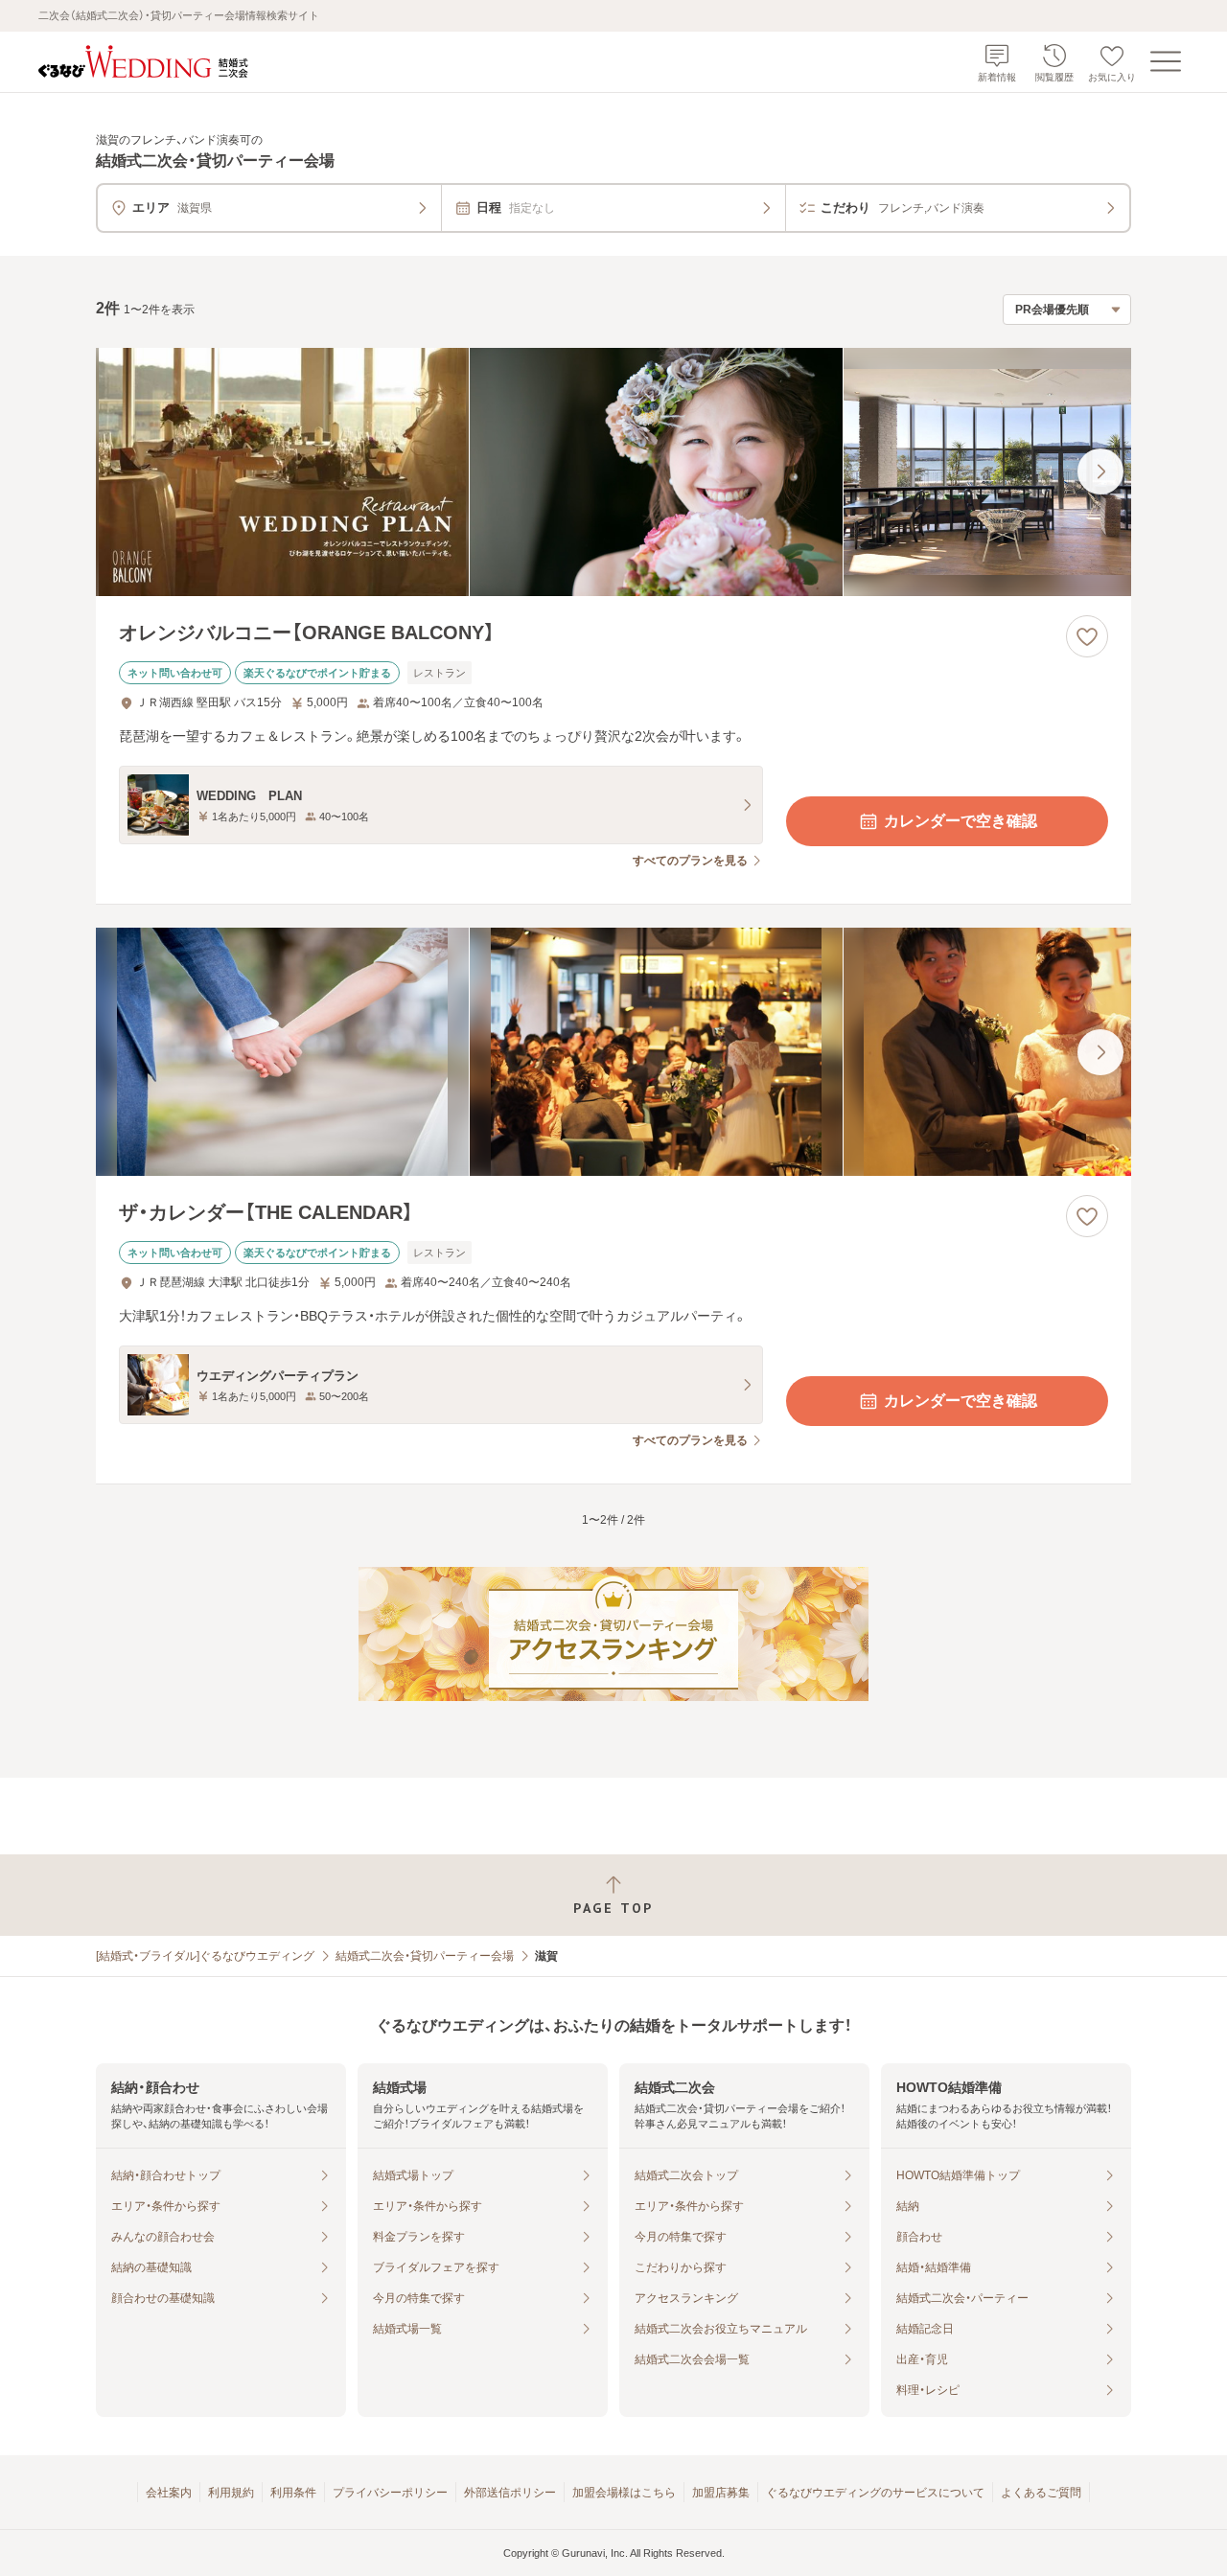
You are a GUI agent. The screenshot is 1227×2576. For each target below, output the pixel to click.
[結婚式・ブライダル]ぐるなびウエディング (205, 1956)
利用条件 (293, 2493)
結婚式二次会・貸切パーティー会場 (425, 1956)
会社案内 (169, 2493)
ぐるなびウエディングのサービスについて (875, 2493)
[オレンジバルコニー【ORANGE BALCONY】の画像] (613, 472)
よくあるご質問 (1041, 2493)
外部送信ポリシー (510, 2493)
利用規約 (231, 2493)
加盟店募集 (721, 2493)
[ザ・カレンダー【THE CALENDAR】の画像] (613, 1052)
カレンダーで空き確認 (961, 821)
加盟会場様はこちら (624, 2493)
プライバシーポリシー (390, 2493)
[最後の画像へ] (1100, 471)
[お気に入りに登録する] (1087, 636)
